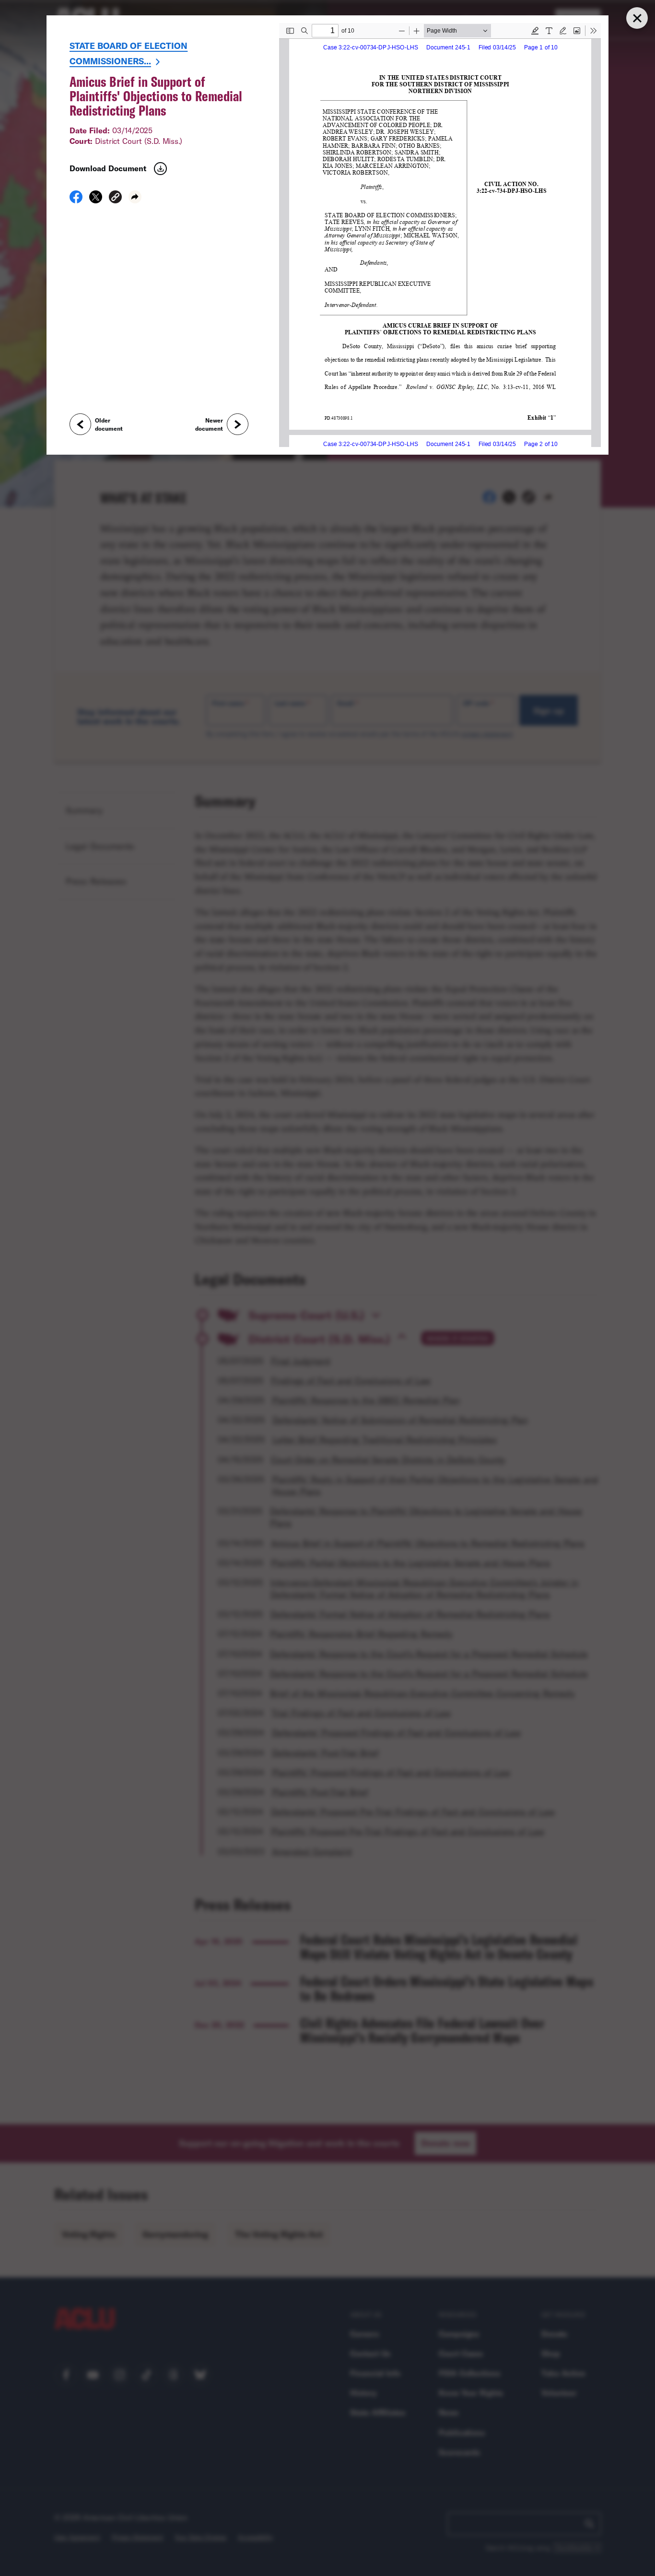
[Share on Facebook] (76, 200)
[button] (115, 198)
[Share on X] (96, 200)
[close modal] (637, 18)
